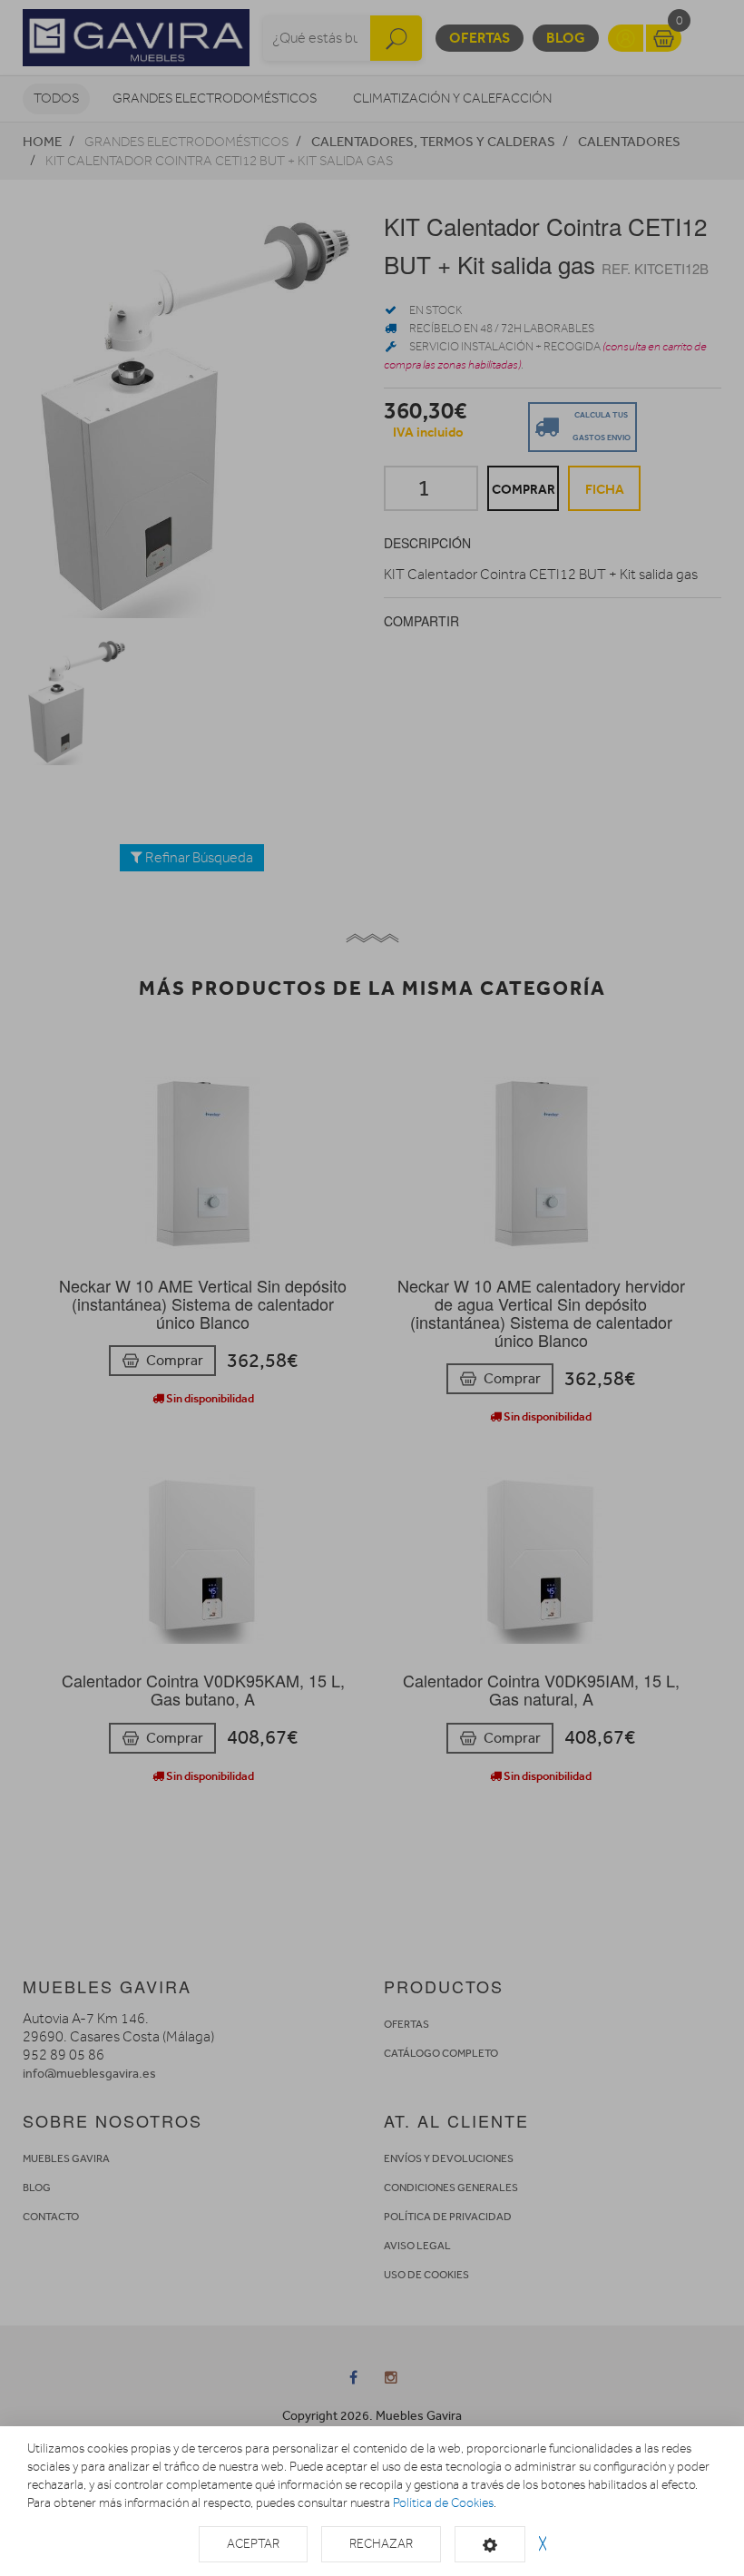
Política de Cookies (443, 2503)
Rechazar (381, 2544)
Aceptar (253, 2544)
